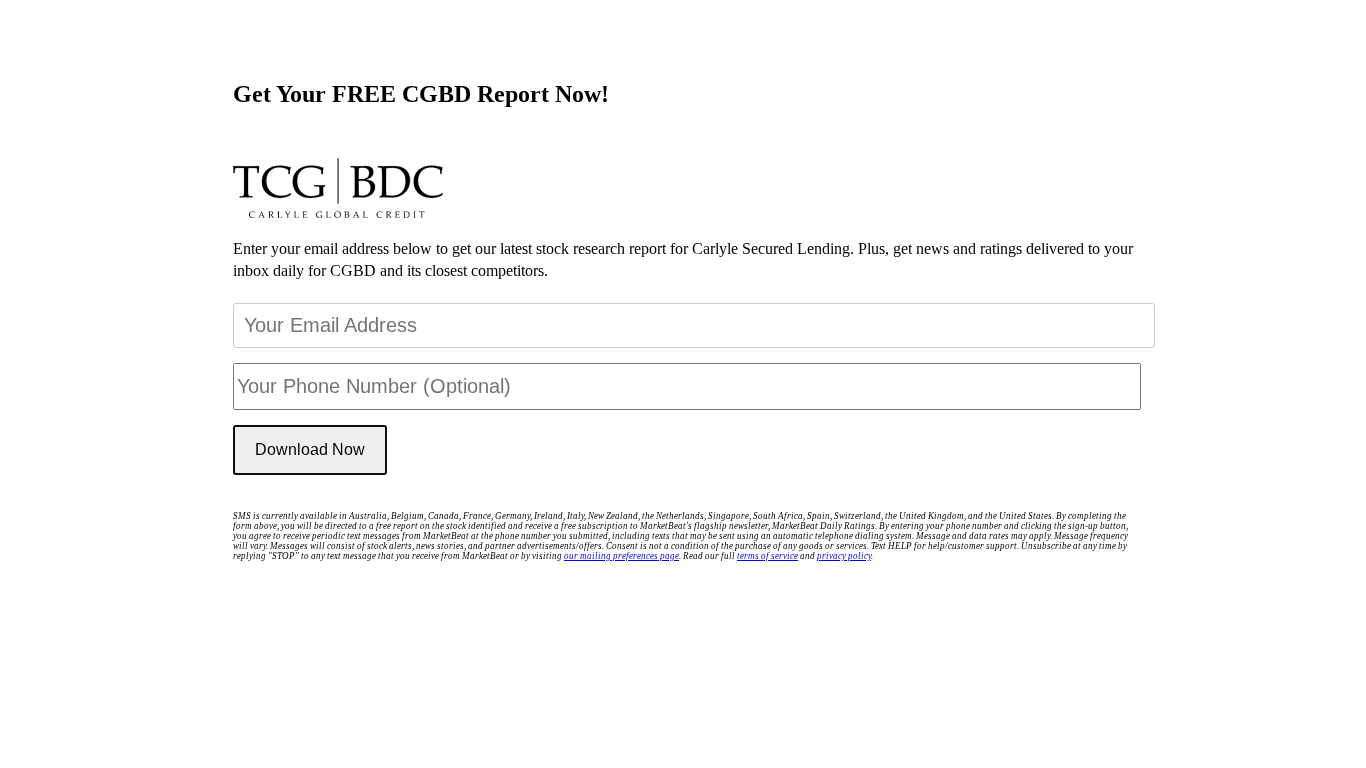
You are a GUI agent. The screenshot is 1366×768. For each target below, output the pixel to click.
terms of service (767, 556)
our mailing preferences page (621, 556)
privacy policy (844, 556)
